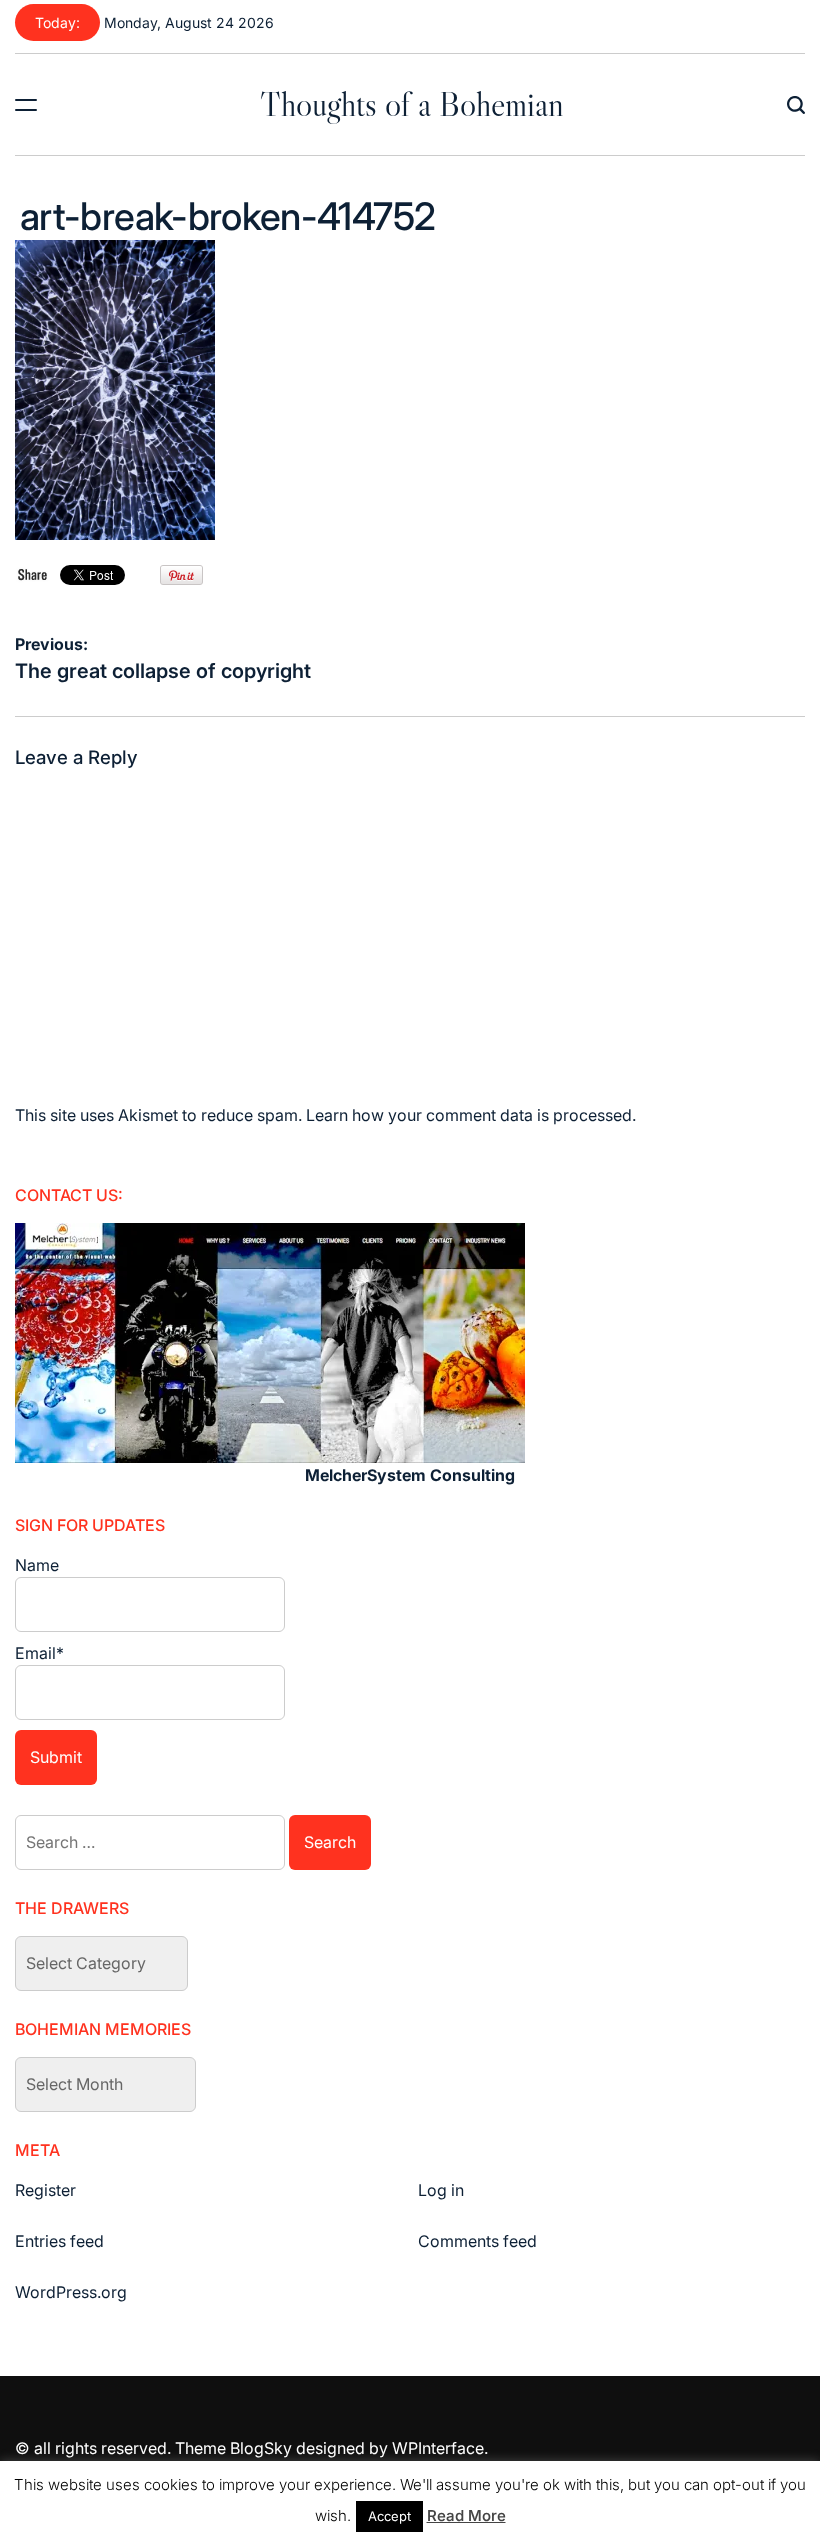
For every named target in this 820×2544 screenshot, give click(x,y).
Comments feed (477, 2241)
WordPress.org (71, 2292)
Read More (466, 2515)
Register (45, 2190)
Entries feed (59, 2241)
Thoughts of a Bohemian (412, 104)
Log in (441, 2190)
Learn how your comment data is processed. (471, 1115)
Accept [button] (389, 2516)
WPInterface (438, 2448)
